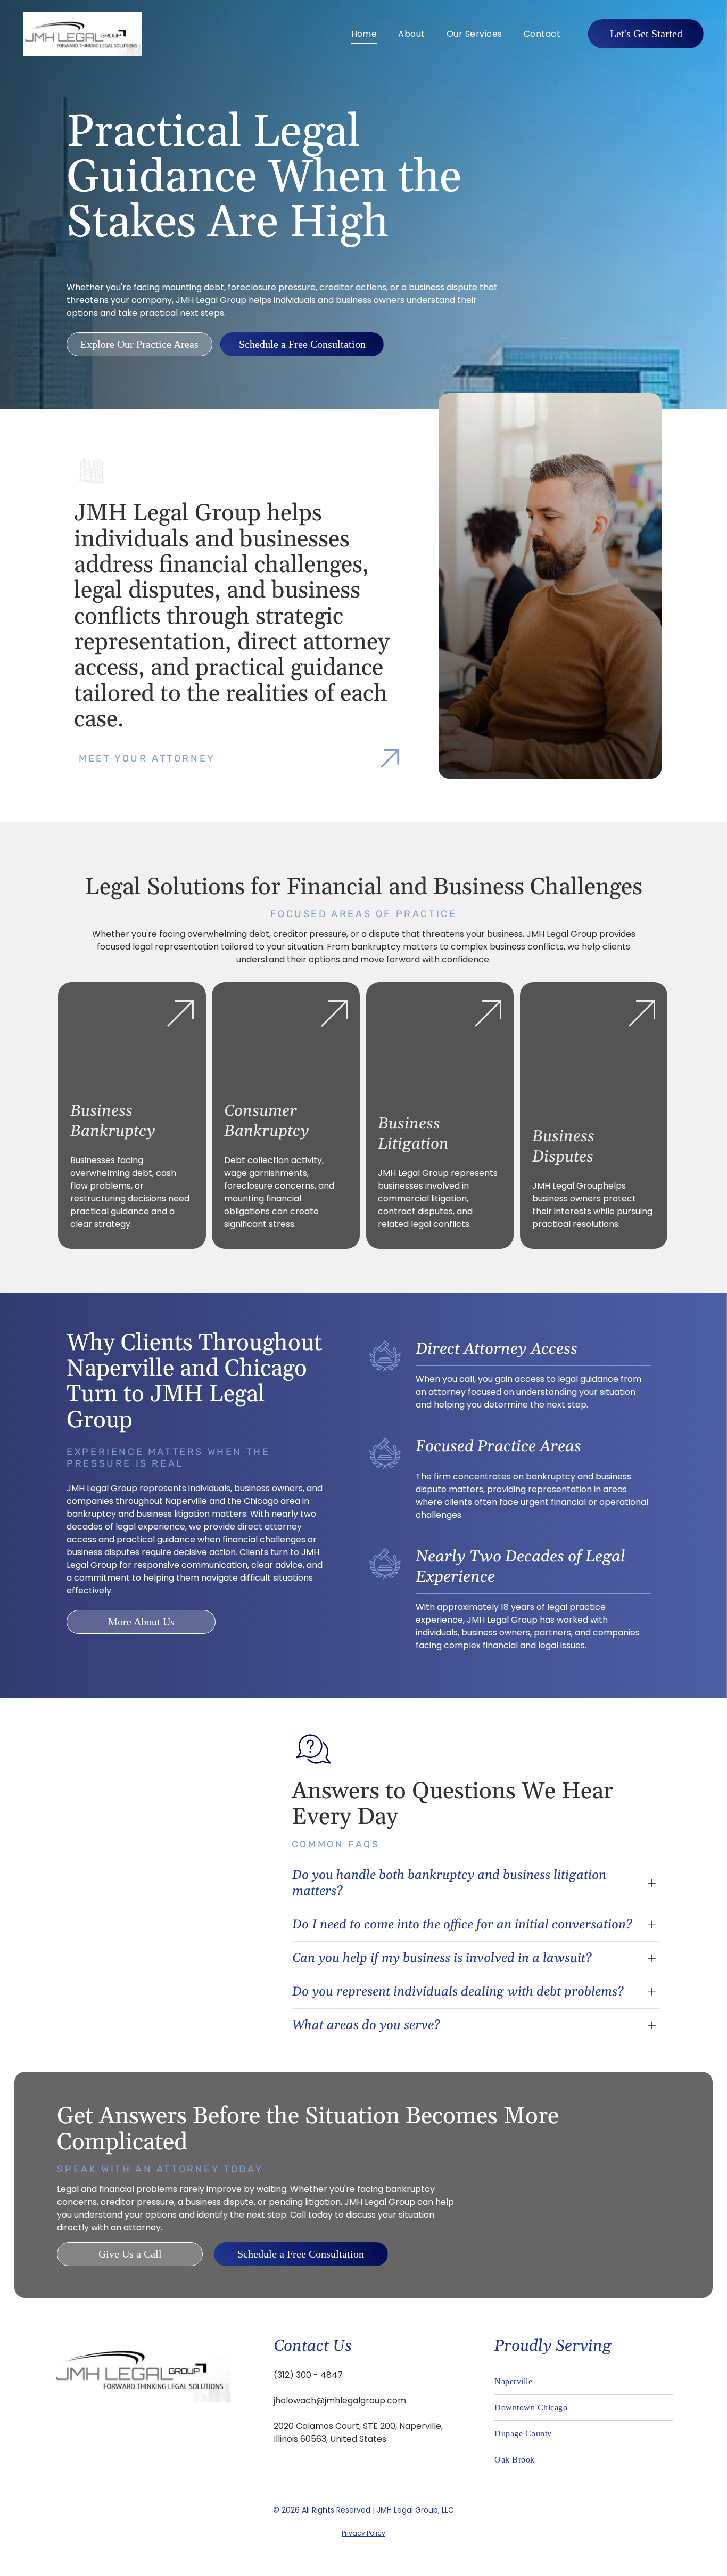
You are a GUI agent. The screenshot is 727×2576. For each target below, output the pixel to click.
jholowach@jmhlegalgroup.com (340, 2401)
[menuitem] (364, 34)
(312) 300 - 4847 (308, 2375)
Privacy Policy (363, 2533)
